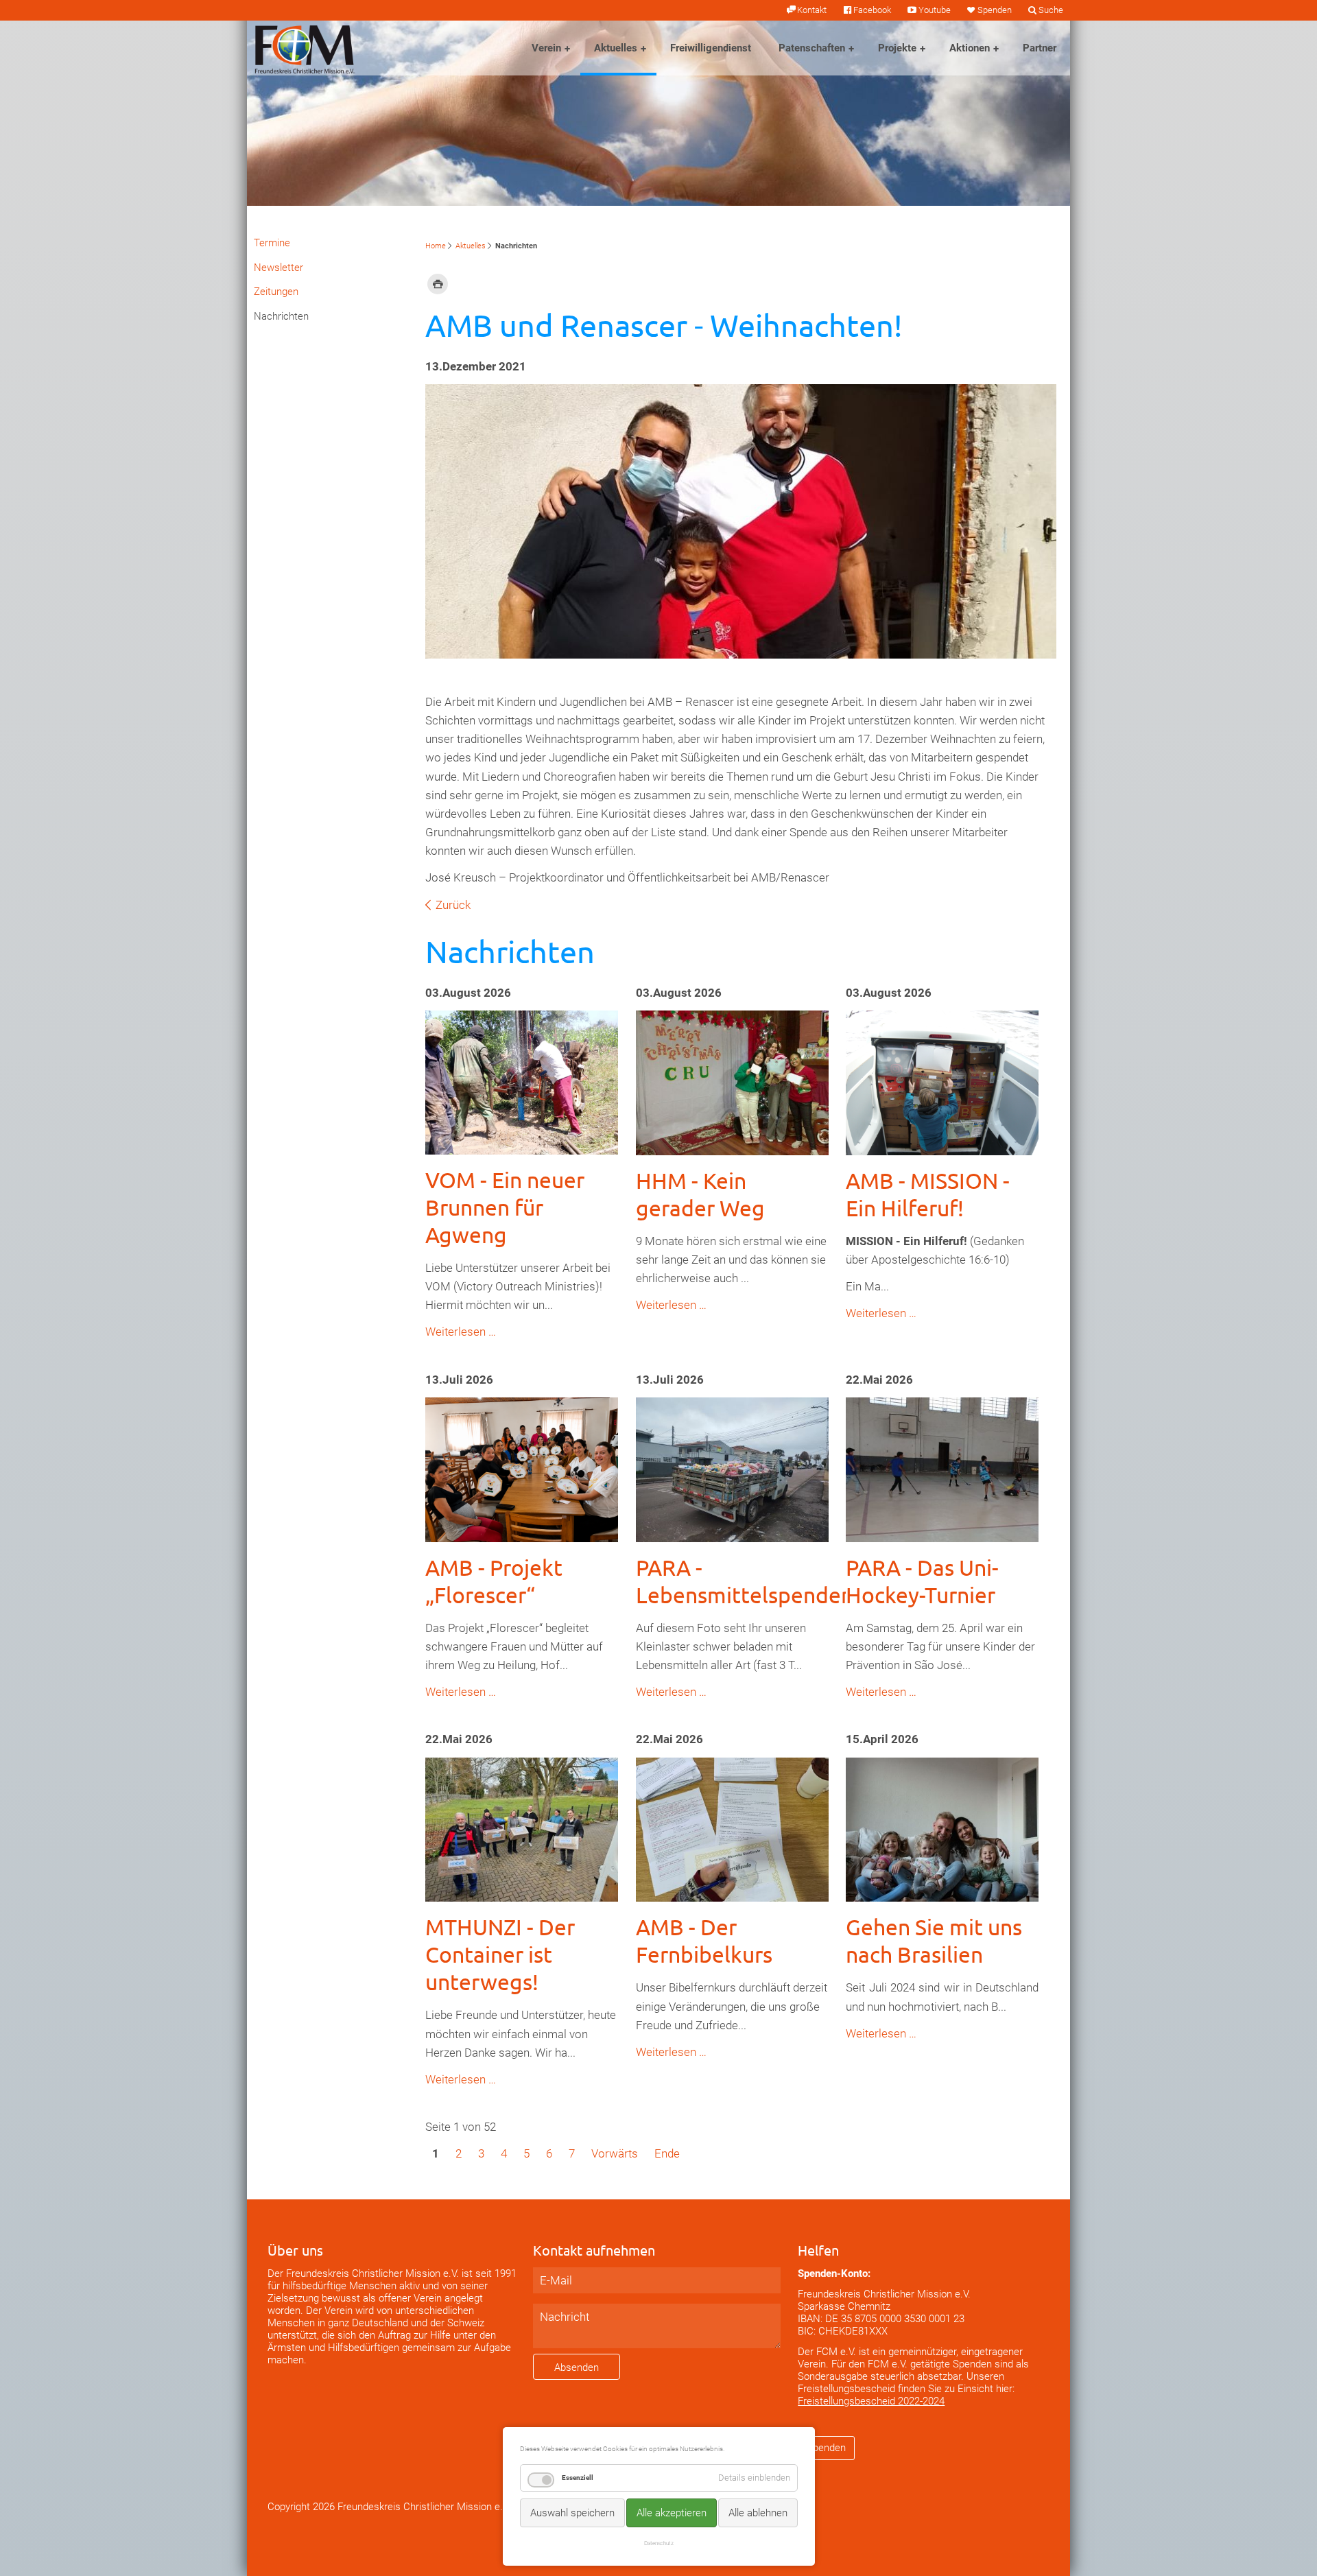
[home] (305, 48)
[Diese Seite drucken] (438, 283)
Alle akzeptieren (672, 2513)
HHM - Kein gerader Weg (700, 1194)
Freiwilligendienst (711, 48)
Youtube (934, 10)
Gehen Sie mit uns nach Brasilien (934, 1940)
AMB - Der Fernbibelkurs (704, 1940)
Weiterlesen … (461, 1332)
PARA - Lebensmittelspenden (745, 1581)
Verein (546, 48)
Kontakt (812, 10)
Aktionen (970, 48)
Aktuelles (616, 48)
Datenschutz (659, 2543)
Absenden (577, 2367)
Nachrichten (281, 316)
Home (436, 246)
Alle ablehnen (758, 2513)
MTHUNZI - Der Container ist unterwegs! (500, 1954)
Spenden (995, 10)
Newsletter (278, 268)
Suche (1051, 10)
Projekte (897, 48)
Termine (272, 243)
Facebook (872, 10)
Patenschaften (812, 48)
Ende (667, 2153)
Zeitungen (276, 292)
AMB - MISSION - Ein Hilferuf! (928, 1194)
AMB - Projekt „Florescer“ (494, 1581)
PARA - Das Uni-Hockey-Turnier (922, 1581)
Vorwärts (615, 2153)
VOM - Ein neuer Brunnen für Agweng (505, 1207)
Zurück (453, 905)
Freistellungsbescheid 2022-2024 (871, 2401)
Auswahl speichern (572, 2513)
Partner (1040, 48)
